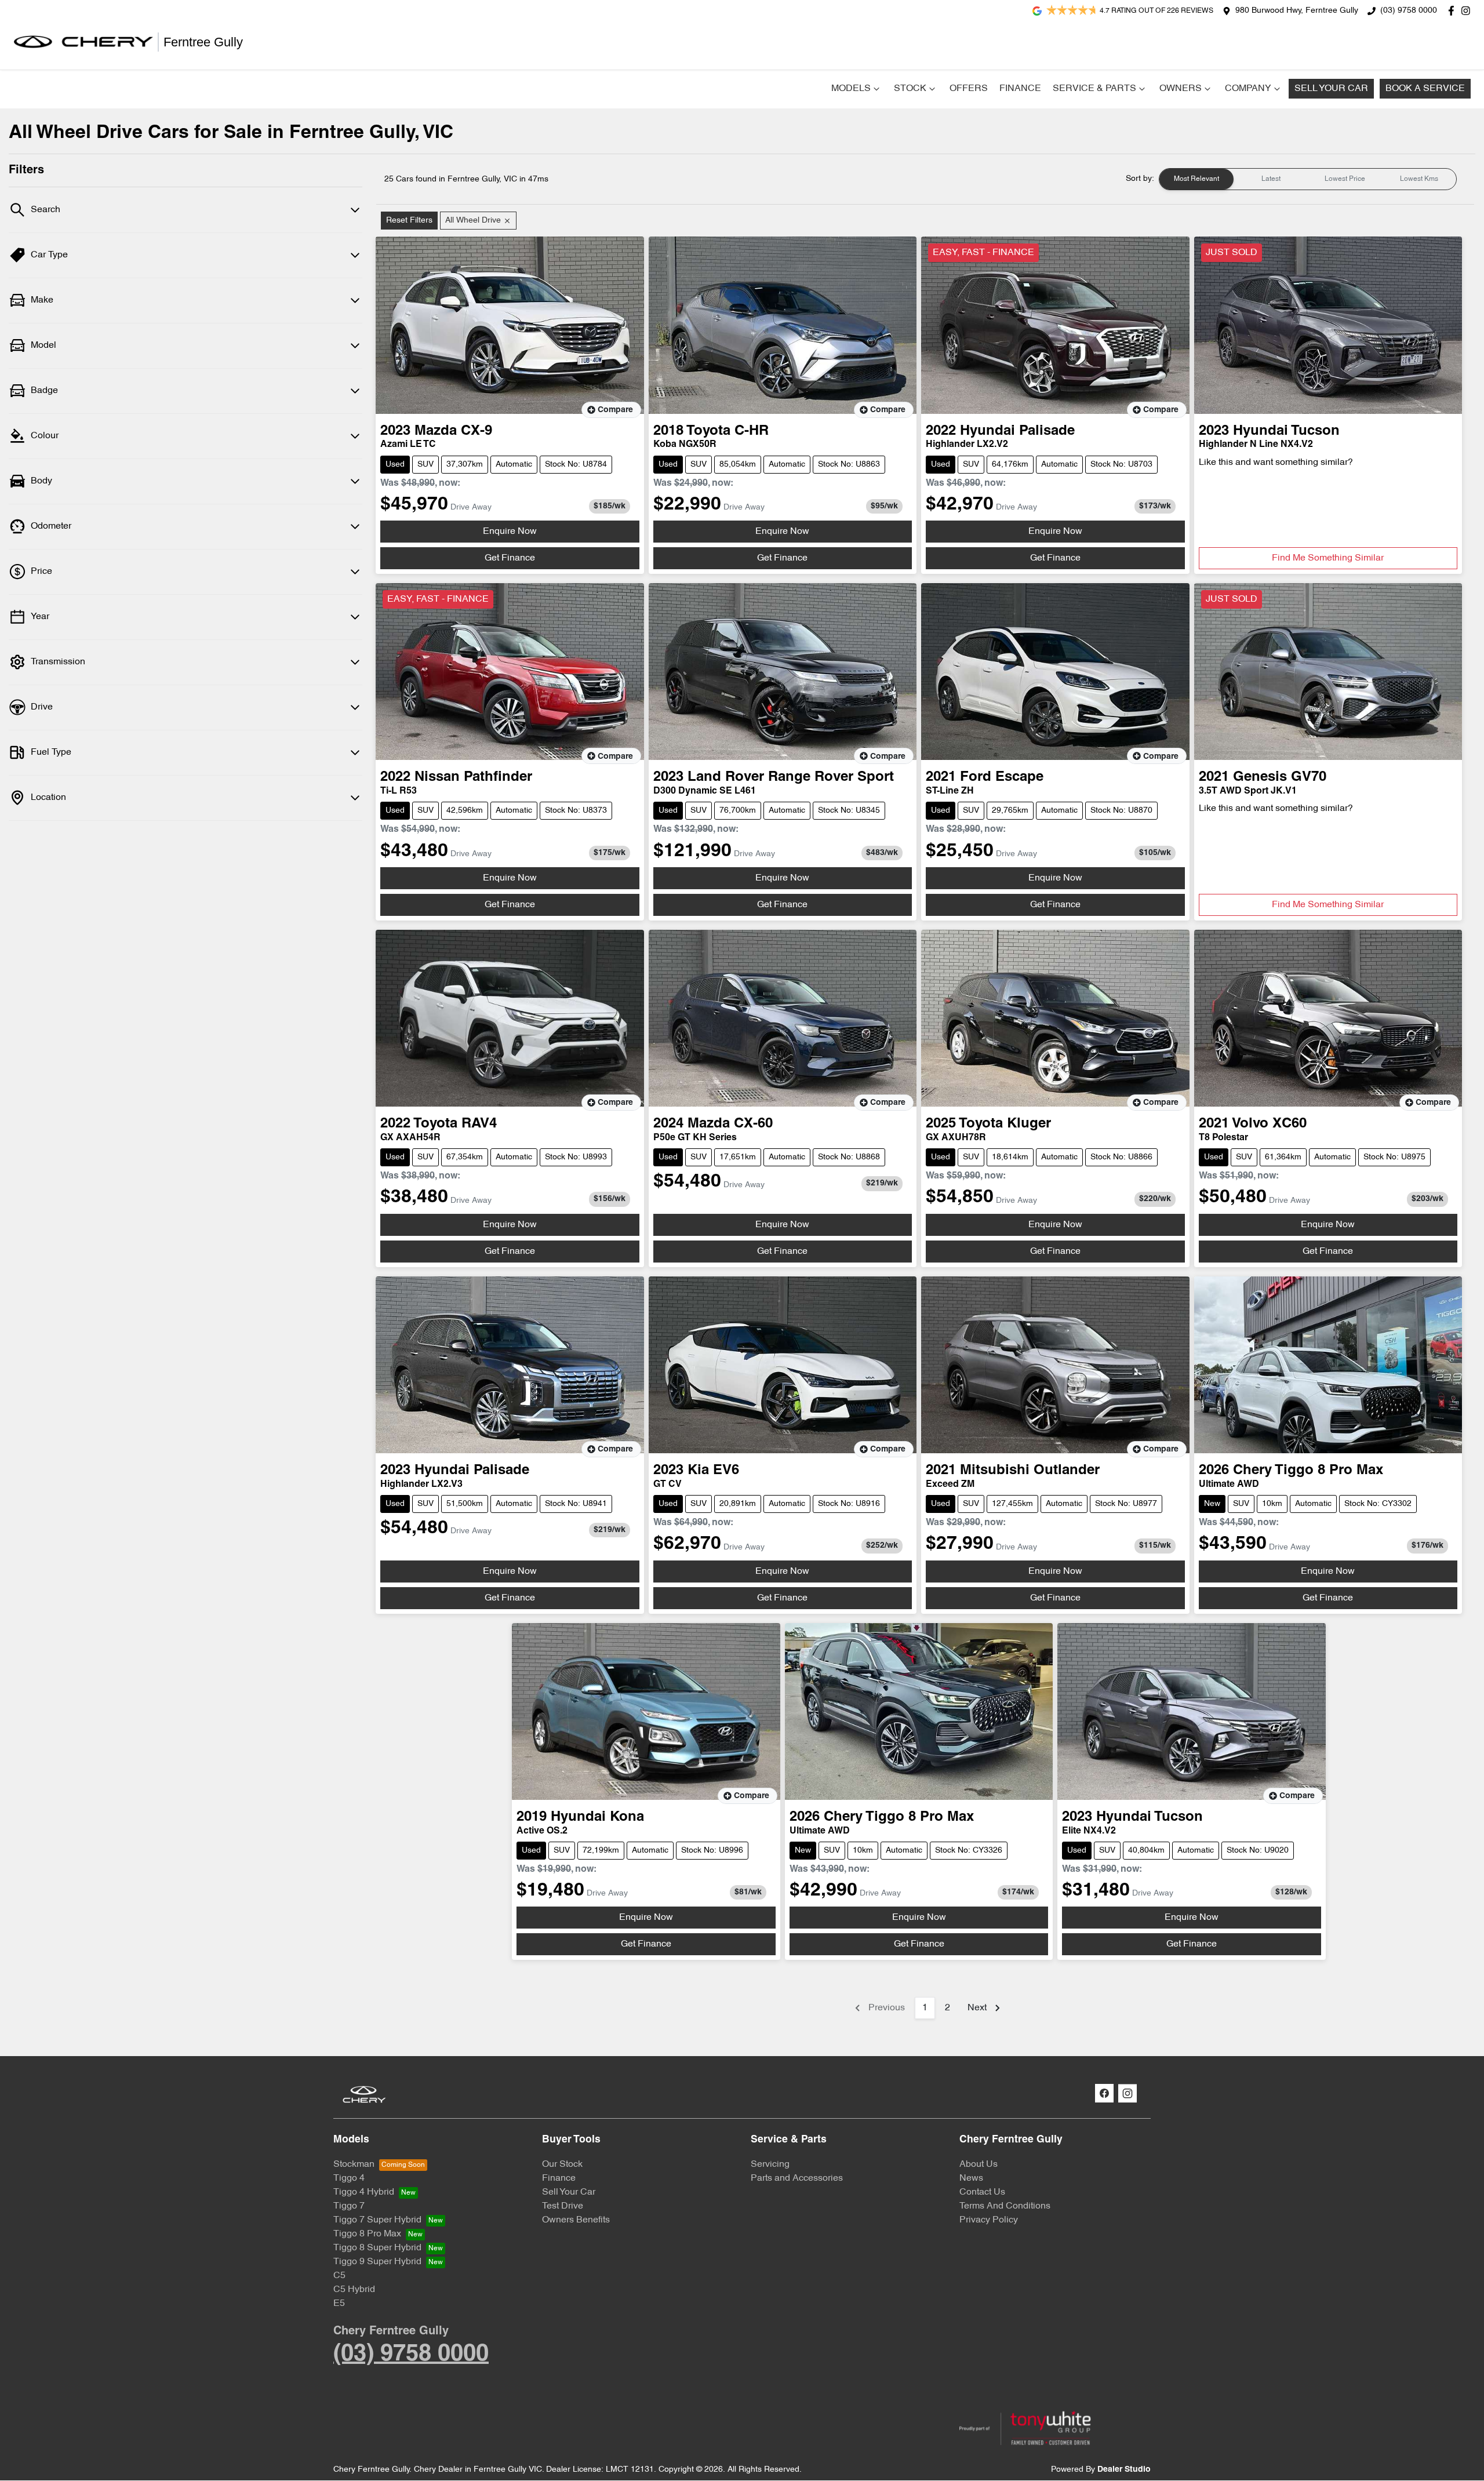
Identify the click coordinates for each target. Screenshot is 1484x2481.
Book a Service (1425, 89)
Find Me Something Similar (1328, 558)
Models (851, 89)
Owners (1181, 89)
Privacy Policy (989, 2220)
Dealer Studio (1124, 2470)
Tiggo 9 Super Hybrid (377, 2262)
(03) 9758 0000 (1409, 11)
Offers (969, 89)
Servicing (770, 2164)
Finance (1020, 89)
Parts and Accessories (797, 2178)
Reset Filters (409, 221)
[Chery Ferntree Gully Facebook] (1454, 11)
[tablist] (1308, 179)
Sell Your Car (1331, 89)
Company (1248, 89)
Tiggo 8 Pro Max (367, 2234)
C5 (339, 2276)
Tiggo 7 (349, 2206)
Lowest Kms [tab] (1419, 179)
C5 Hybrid (354, 2290)
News (971, 2178)
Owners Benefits (576, 2220)
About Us (979, 2164)
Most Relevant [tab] (1196, 179)
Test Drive (563, 2206)
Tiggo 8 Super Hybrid (377, 2248)
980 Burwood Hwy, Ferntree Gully (1297, 11)
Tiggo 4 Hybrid (364, 2192)
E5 (339, 2304)
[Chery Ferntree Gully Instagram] (1468, 11)
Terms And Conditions (1005, 2206)
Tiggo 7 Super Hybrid (377, 2220)
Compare (615, 410)
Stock (910, 89)
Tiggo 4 (349, 2178)
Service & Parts (1094, 89)
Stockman (354, 2164)
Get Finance (510, 558)
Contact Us (982, 2192)
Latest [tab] (1271, 179)
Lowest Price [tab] (1345, 179)
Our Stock (562, 2164)
